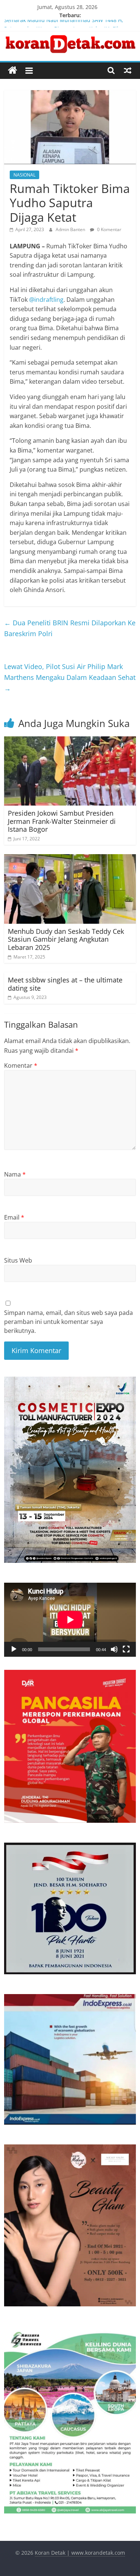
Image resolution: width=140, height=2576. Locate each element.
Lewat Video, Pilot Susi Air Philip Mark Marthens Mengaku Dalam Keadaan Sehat (70, 677)
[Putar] (14, 1649)
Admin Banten (71, 229)
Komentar (21, 1065)
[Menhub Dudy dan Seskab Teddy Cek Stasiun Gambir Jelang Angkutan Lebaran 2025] (70, 859)
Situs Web (18, 1260)
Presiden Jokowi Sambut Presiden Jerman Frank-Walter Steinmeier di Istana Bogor (62, 821)
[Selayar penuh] (126, 1649)
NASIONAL (24, 175)
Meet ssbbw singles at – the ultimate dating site (65, 984)
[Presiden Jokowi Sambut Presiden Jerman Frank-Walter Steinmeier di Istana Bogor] (70, 741)
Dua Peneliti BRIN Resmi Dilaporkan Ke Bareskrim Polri (70, 628)
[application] (70, 1620)
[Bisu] (114, 1649)
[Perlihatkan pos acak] (128, 70)
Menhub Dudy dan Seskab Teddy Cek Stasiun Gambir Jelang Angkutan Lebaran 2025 (66, 939)
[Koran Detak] (13, 70)
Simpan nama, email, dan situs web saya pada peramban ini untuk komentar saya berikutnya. (69, 1322)
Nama (15, 1174)
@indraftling (46, 300)
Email (14, 1217)
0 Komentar (109, 229)
